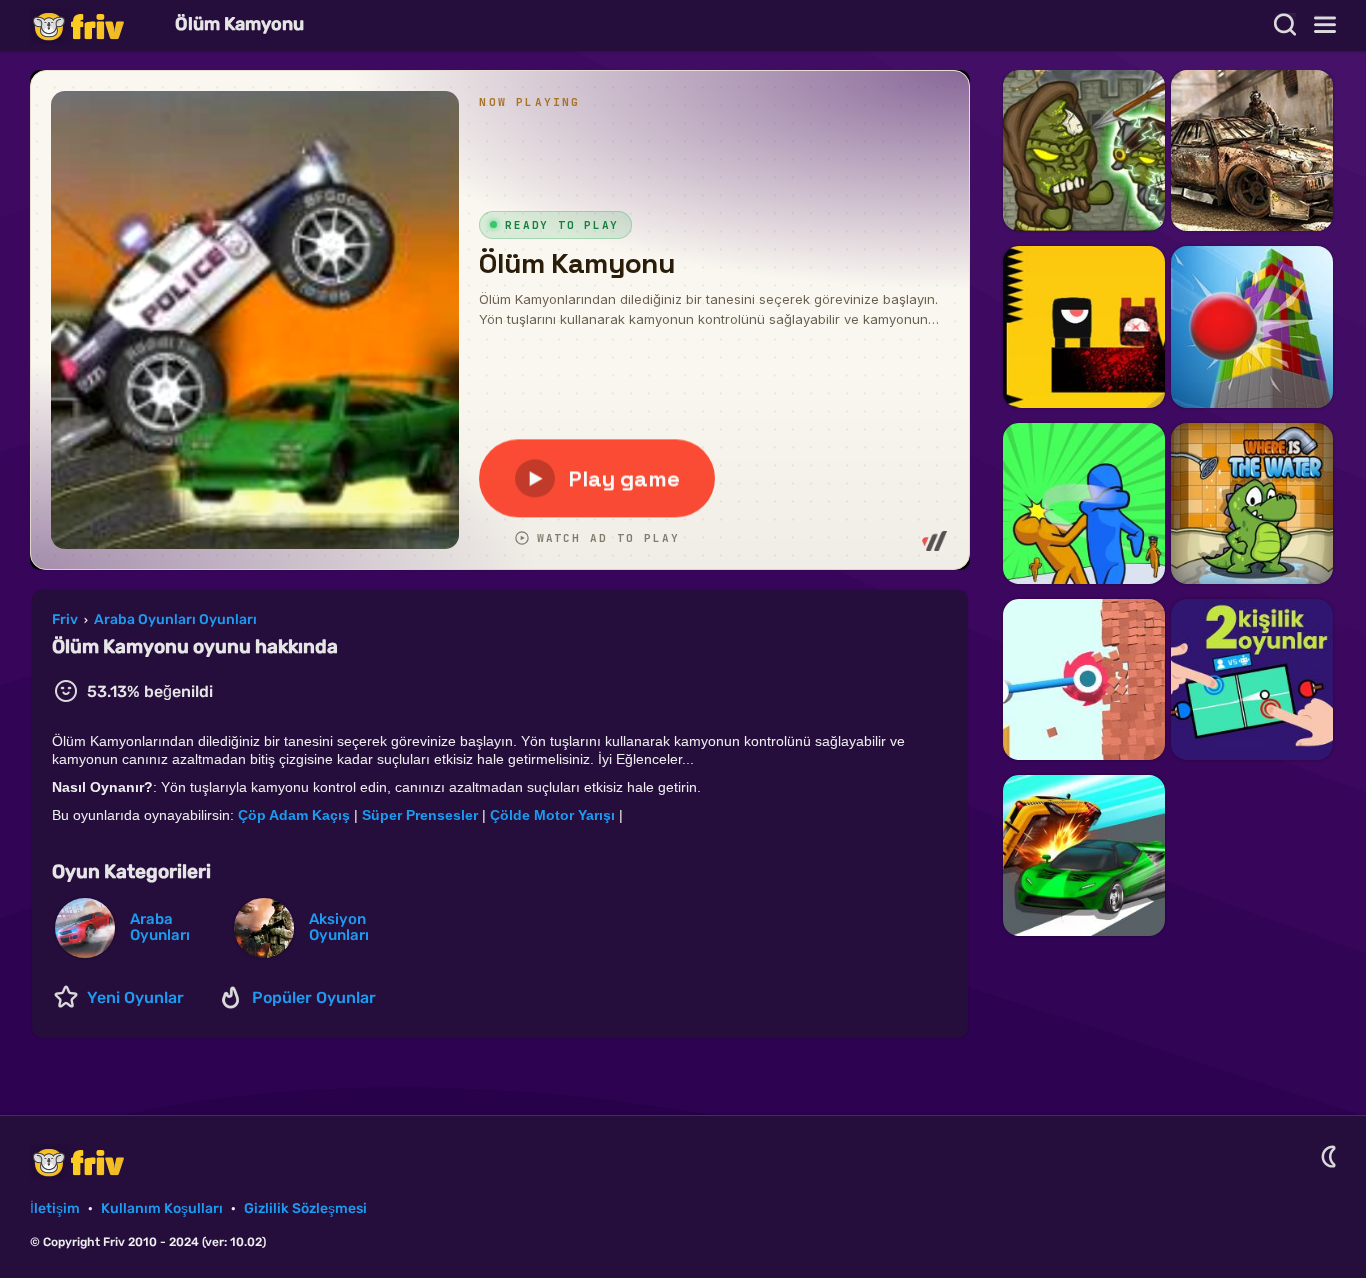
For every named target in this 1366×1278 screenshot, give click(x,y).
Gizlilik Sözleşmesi (305, 1208)
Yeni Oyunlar (135, 997)
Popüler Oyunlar (314, 997)
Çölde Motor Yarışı (552, 815)
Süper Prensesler (420, 815)
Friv (95, 25)
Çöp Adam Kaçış (294, 815)
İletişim (55, 1208)
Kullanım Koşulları (162, 1208)
